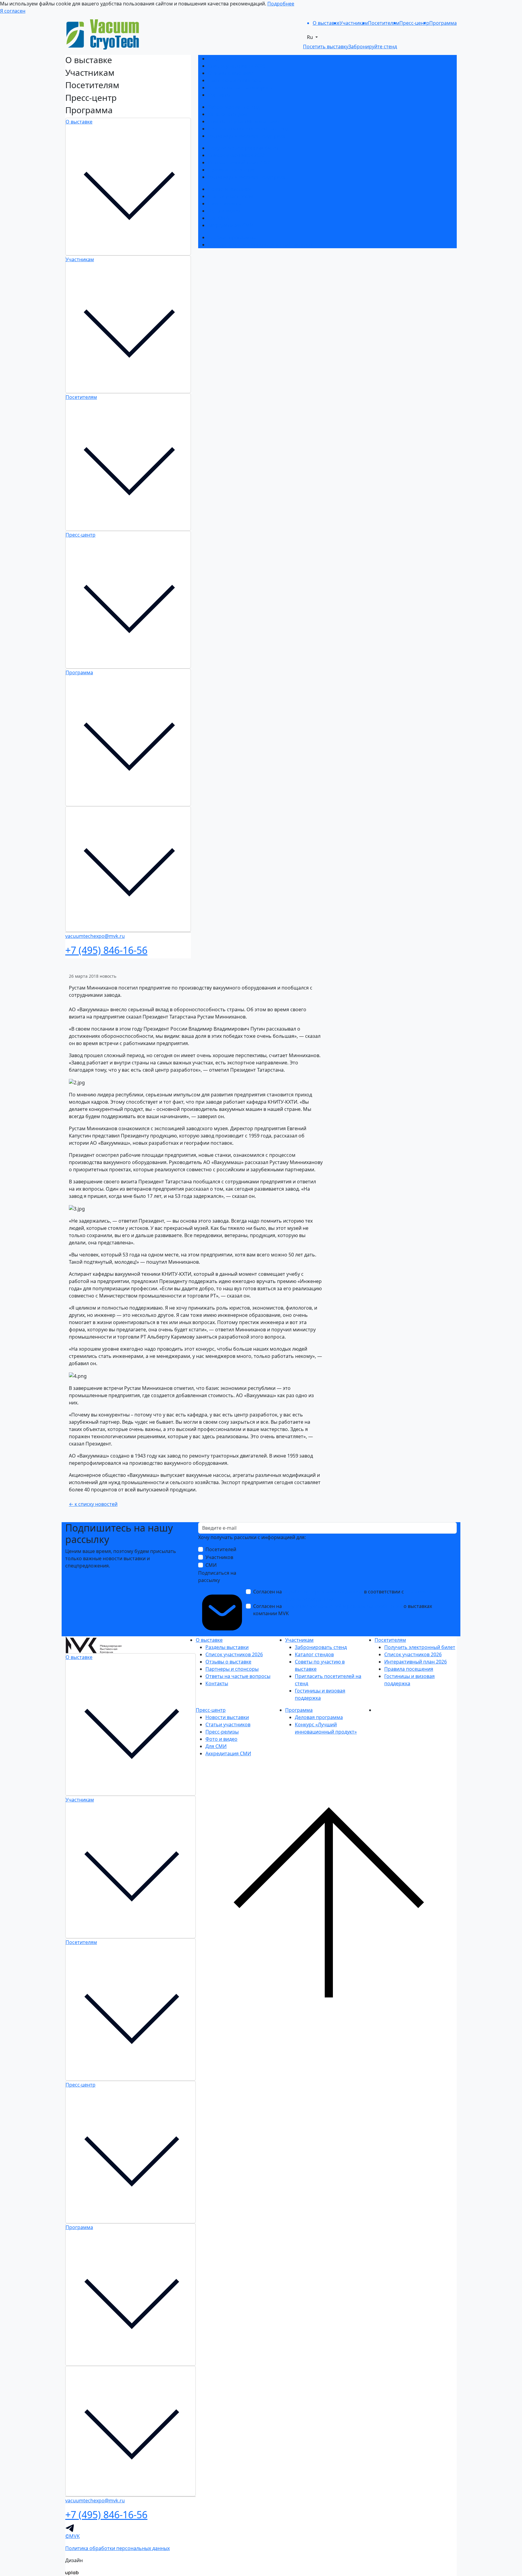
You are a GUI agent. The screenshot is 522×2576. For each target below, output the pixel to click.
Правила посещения (232, 170)
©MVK (72, 2536)
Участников (219, 1557)
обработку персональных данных (323, 1592)
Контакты (219, 95)
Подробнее (281, 4)
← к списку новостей (93, 1504)
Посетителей (221, 1549)
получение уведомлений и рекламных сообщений (343, 1606)
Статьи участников (230, 196)
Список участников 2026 (237, 66)
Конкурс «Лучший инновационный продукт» (260, 245)
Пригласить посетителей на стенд (248, 129)
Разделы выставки (229, 59)
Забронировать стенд (234, 107)
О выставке (79, 122)
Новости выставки (230, 189)
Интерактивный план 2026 (239, 162)
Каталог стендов (227, 114)
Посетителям (81, 397)
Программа (79, 672)
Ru (311, 37)
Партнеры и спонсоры (234, 80)
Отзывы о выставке (231, 73)
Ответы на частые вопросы (240, 88)
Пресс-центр (81, 535)
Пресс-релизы (224, 204)
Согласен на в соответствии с (342, 1595)
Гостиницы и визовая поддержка (247, 136)
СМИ (211, 1565)
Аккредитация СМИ (231, 225)
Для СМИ (218, 218)
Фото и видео (224, 211)
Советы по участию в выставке (244, 121)
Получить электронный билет (243, 148)
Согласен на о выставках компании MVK (343, 1610)
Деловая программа (232, 237)
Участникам (80, 259)
